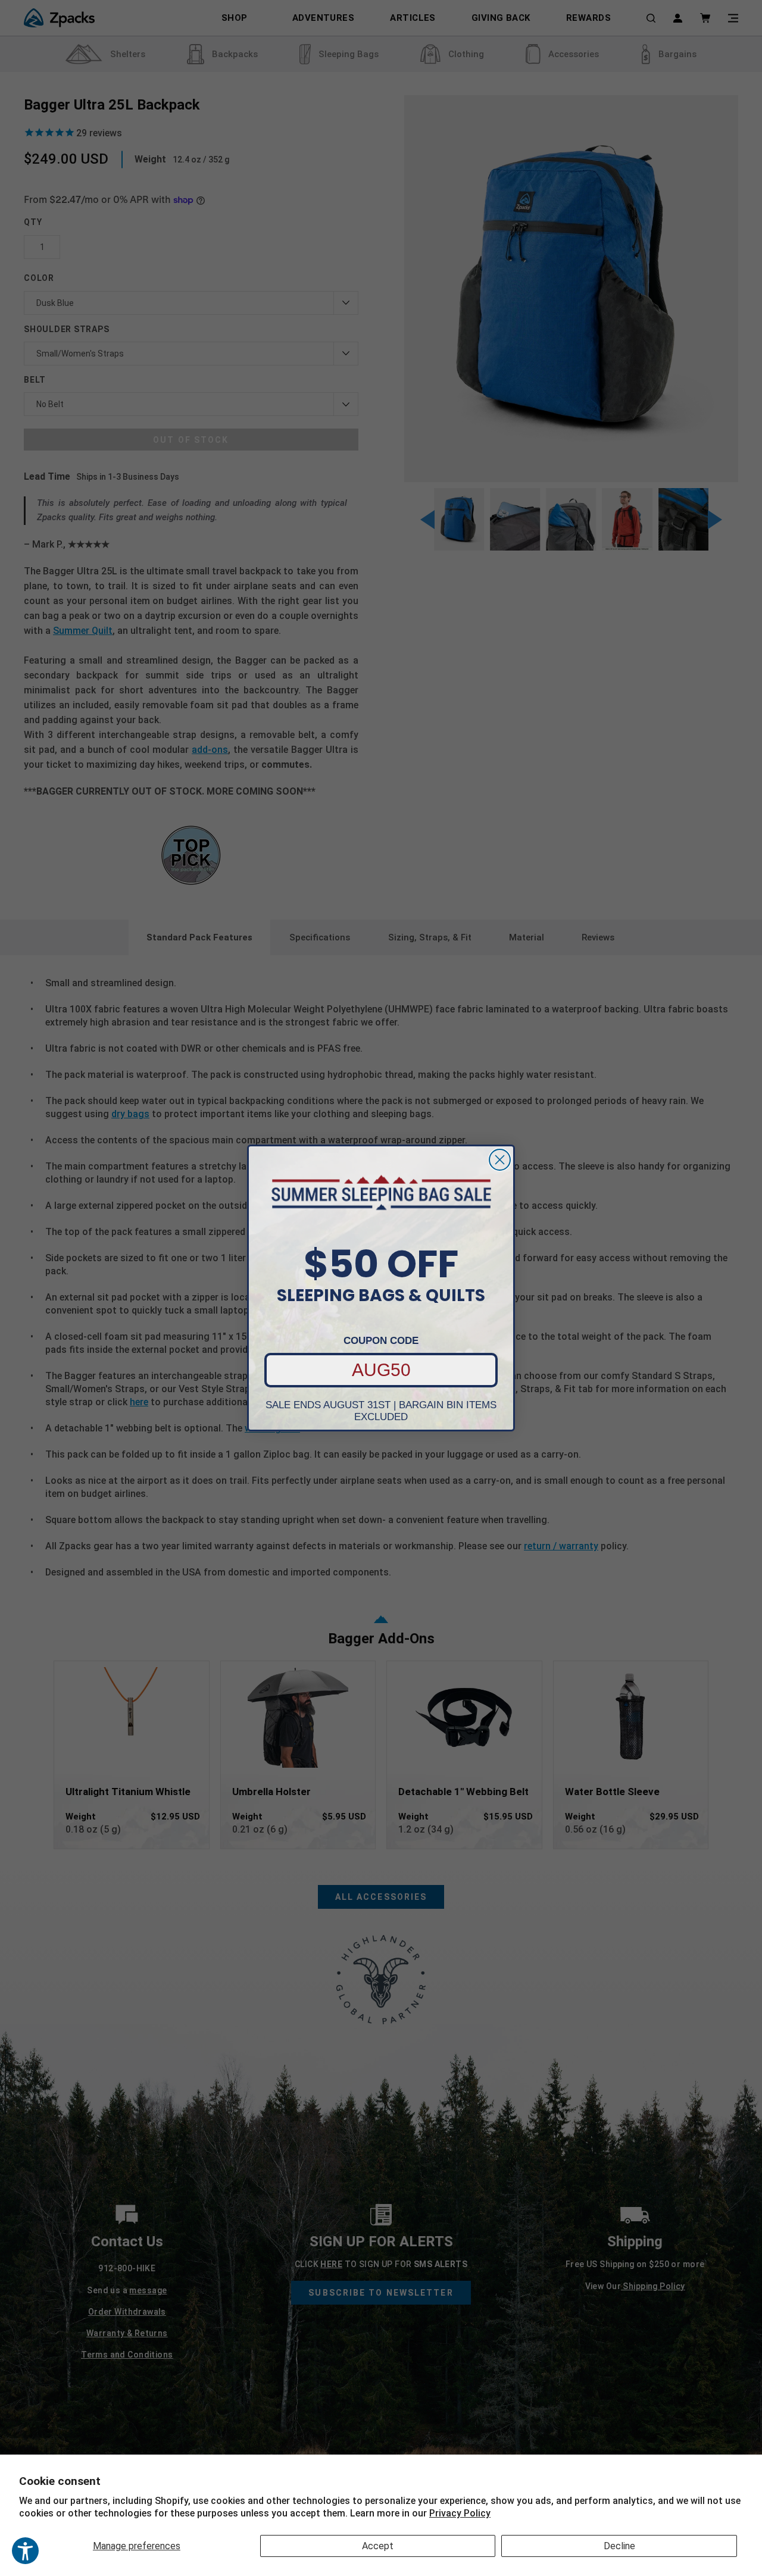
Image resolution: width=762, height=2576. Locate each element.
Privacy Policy (460, 2513)
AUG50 (381, 1370)
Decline (619, 2546)
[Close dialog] (500, 1160)
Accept (378, 2546)
